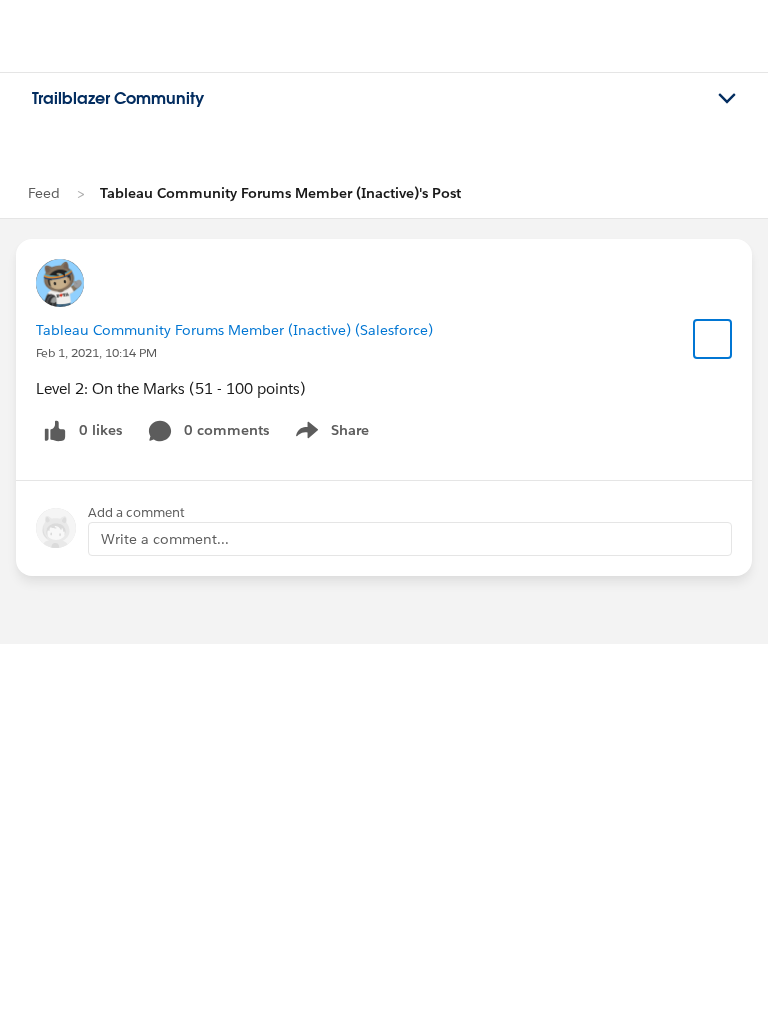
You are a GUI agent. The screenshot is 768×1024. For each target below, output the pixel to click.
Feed (44, 193)
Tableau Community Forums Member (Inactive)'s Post (280, 193)
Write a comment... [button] (165, 539)
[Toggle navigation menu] (727, 99)
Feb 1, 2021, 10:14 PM (96, 352)
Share (329, 434)
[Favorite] (713, 339)
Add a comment (136, 512)
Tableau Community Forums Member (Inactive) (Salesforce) (234, 330)
